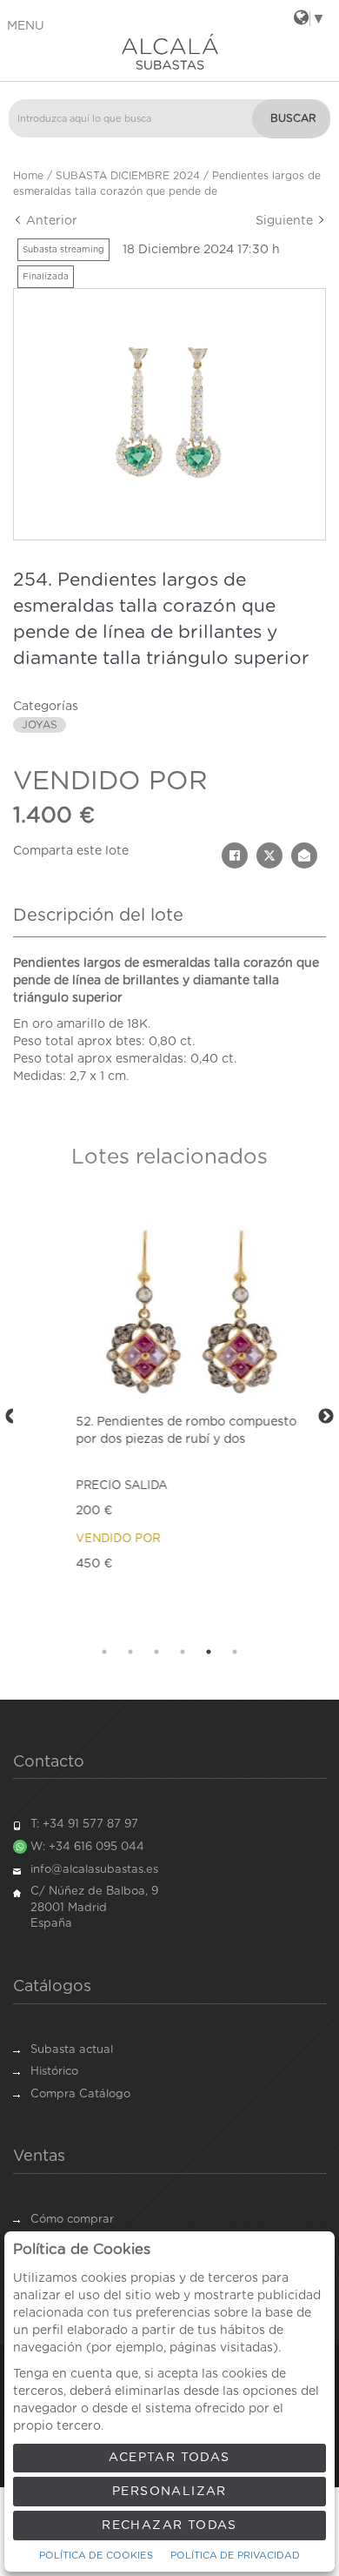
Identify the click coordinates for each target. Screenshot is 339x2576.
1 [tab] (104, 1652)
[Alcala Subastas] (169, 51)
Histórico (54, 2072)
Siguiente (286, 221)
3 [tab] (156, 1652)
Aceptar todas (169, 2458)
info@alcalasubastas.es (94, 1870)
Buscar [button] (293, 118)
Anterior (50, 221)
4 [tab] (183, 1652)
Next (326, 1417)
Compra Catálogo (80, 2094)
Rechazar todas (169, 2526)
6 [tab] (235, 1652)
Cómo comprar (72, 2220)
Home (28, 176)
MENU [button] (26, 26)
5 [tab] (209, 1652)
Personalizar (169, 2492)
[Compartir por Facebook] (235, 855)
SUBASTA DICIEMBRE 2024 (128, 176)
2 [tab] (130, 1652)
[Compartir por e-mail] (304, 855)
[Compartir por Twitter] (269, 855)
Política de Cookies (96, 2556)
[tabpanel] (169, 1417)
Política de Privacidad (235, 2556)
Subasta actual (72, 2050)
